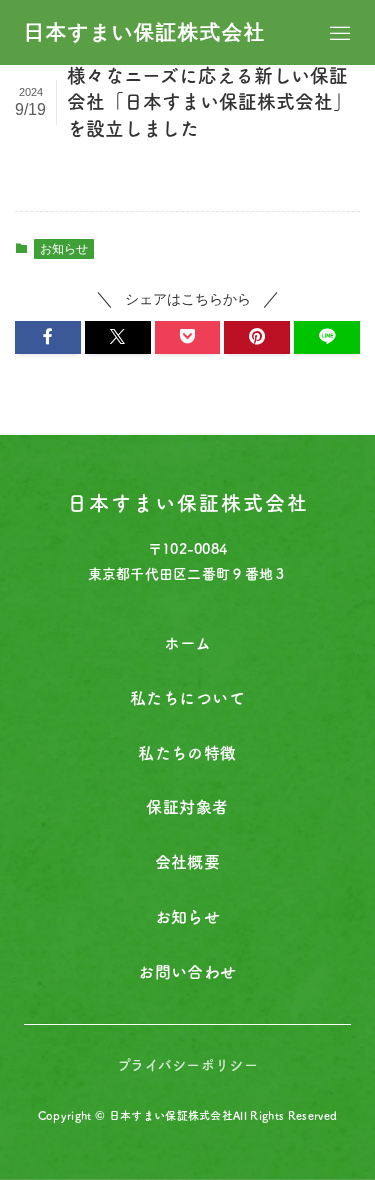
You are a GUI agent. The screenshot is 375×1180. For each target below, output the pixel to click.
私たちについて (187, 698)
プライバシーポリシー (187, 1065)
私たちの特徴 (187, 753)
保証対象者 (187, 807)
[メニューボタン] (340, 33)
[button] (48, 337)
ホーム (187, 643)
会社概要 (188, 862)
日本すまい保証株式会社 (145, 32)
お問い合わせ (187, 972)
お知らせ (64, 249)
